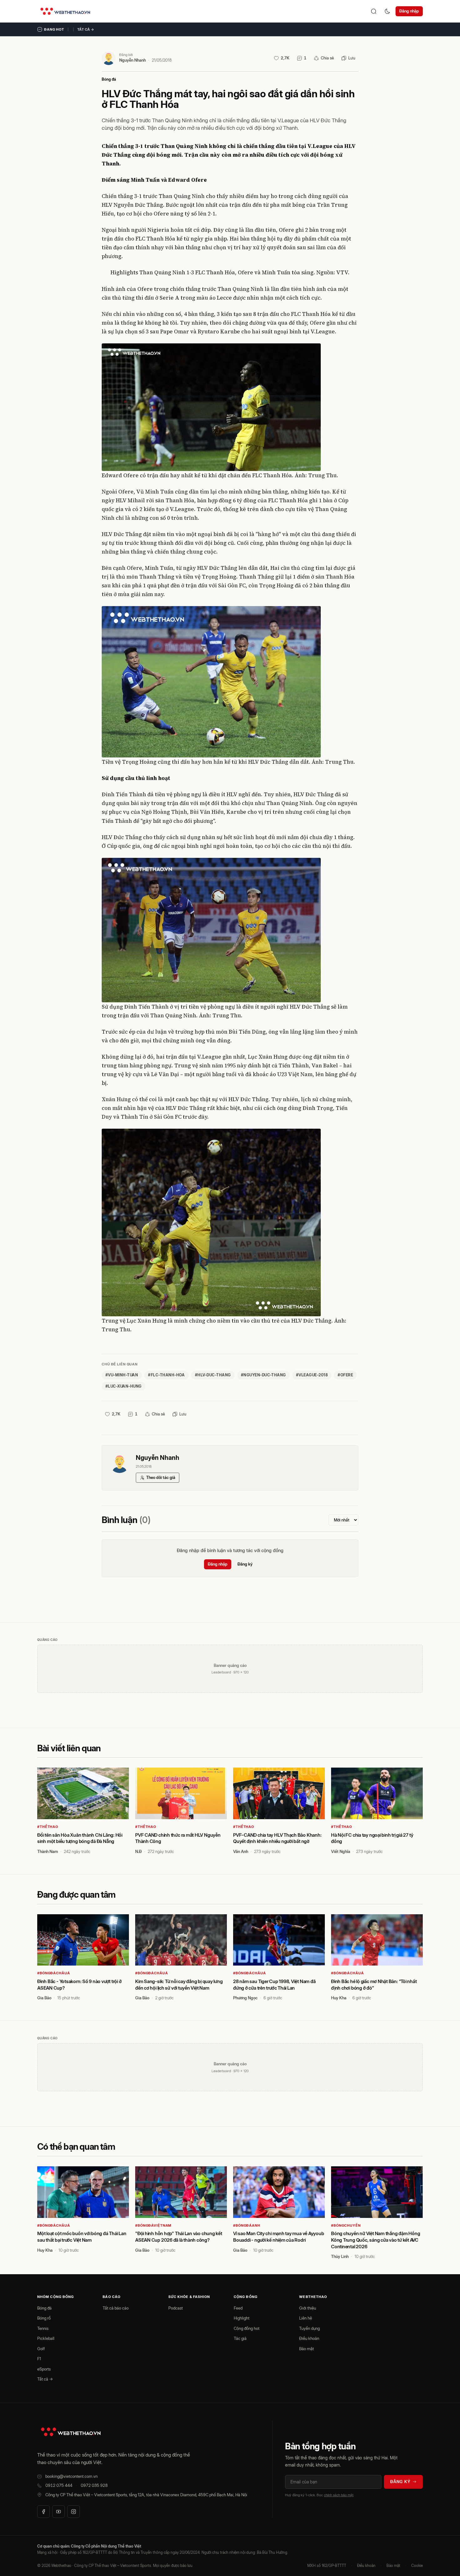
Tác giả (240, 2338)
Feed (238, 2308)
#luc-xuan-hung (124, 1386)
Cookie (417, 2566)
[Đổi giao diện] (387, 11)
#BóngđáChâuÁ (54, 1973)
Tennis (43, 2328)
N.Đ (138, 1851)
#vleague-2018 (312, 1375)
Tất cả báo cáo (116, 2308)
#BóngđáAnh (247, 2225)
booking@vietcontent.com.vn (72, 2476)
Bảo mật (307, 2349)
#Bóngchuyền (346, 2225)
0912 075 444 (59, 2485)
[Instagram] (74, 2512)
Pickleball (46, 2338)
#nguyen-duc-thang (263, 1375)
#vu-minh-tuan (122, 1375)
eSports (44, 2369)
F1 (39, 2359)
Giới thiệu (308, 2308)
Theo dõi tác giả (161, 1477)
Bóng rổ (44, 2318)
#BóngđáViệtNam (153, 2225)
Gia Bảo (44, 1998)
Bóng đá (109, 79)
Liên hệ (306, 2318)
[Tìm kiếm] (374, 11)
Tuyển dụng (309, 2328)
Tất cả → (86, 29)
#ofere (345, 1375)
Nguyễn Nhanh (133, 60)
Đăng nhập (409, 11)
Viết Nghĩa (341, 1851)
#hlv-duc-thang (213, 1375)
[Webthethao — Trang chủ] (65, 11)
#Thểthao (48, 1827)
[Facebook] (43, 2512)
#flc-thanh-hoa (166, 1375)
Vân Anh (241, 1851)
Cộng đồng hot (247, 2328)
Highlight (242, 2318)
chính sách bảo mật (339, 2495)
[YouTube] (59, 2512)
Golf (41, 2349)
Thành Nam (48, 1851)
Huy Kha (339, 1998)
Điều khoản (309, 2338)
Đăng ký (245, 1564)
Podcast (176, 2308)
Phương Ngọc (245, 1998)
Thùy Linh (340, 2256)
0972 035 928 (94, 2485)
